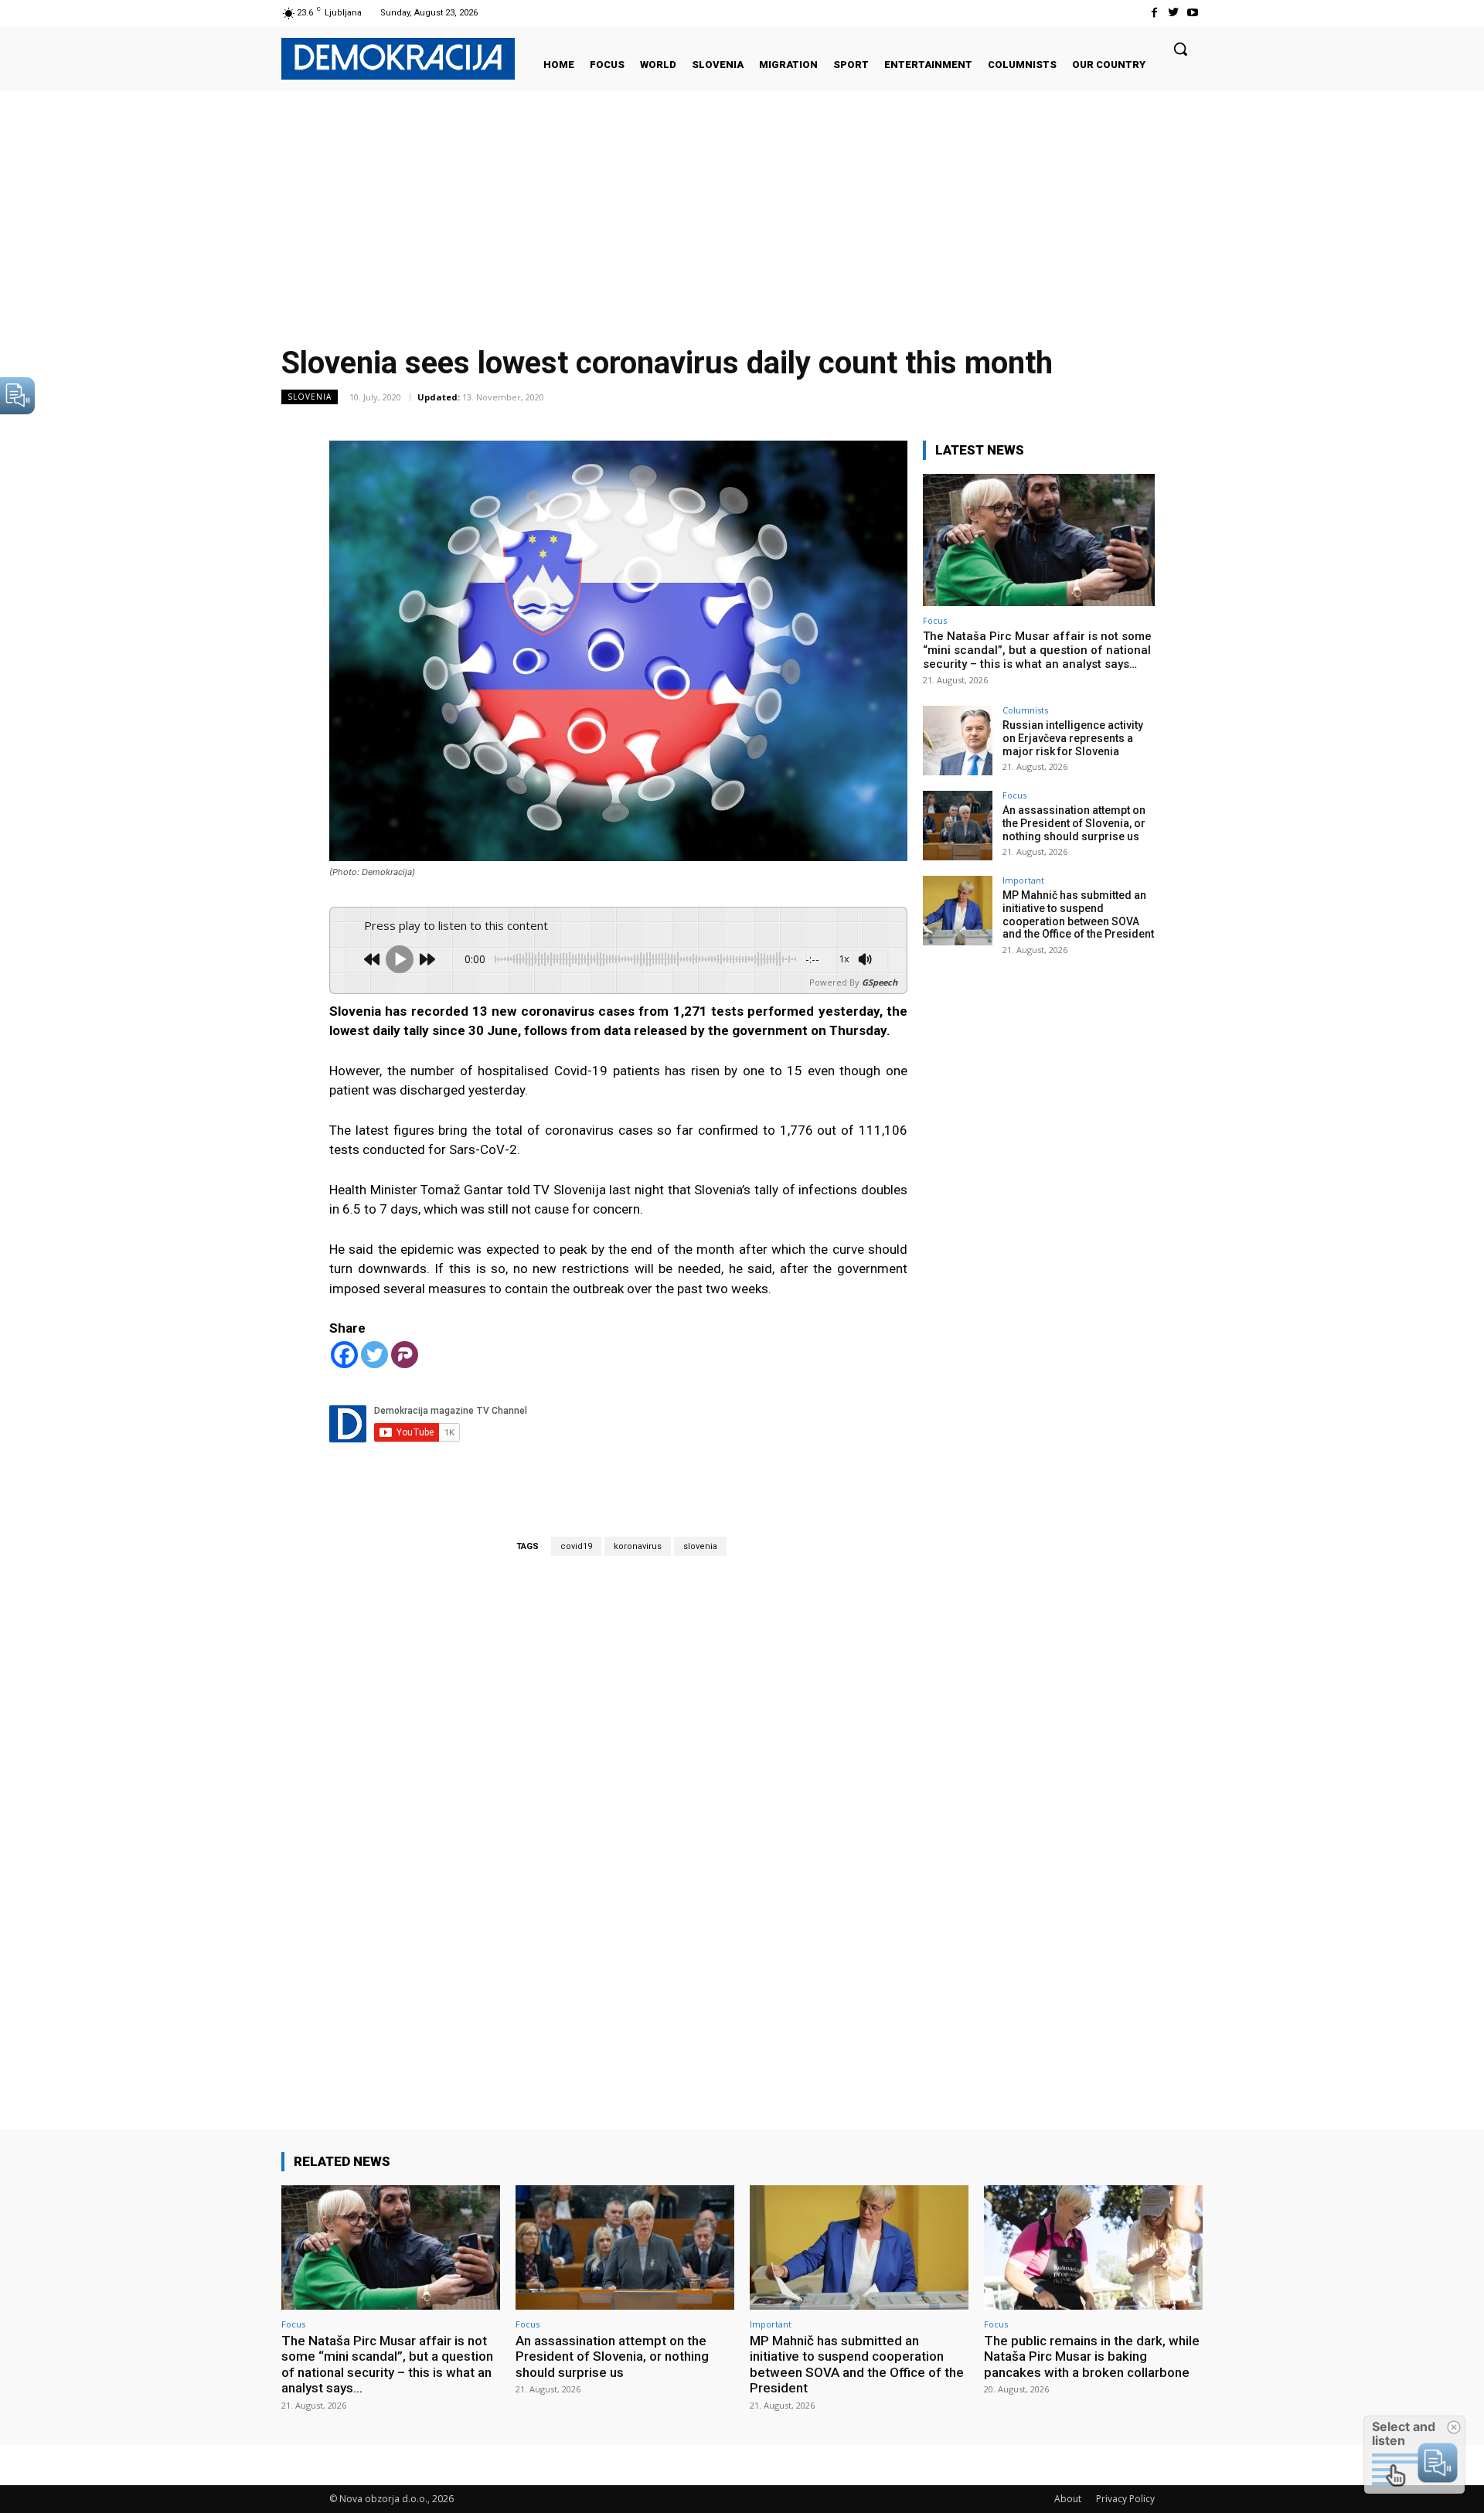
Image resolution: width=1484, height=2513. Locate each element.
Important (1023, 880)
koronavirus (638, 1546)
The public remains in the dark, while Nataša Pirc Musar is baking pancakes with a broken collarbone (1092, 2356)
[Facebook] (1154, 13)
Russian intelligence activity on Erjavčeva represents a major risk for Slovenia (1073, 738)
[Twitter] (1174, 13)
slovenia (700, 1546)
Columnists (1025, 710)
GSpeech (880, 982)
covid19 (576, 1546)
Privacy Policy (1125, 2499)
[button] (1180, 49)
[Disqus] (618, 1820)
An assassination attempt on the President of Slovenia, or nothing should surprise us (1074, 823)
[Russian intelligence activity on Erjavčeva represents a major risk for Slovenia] (958, 741)
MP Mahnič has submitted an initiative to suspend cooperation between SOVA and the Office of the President (1078, 914)
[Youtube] (1193, 13)
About (1068, 2499)
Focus (935, 620)
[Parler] (405, 1355)
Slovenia (310, 397)
